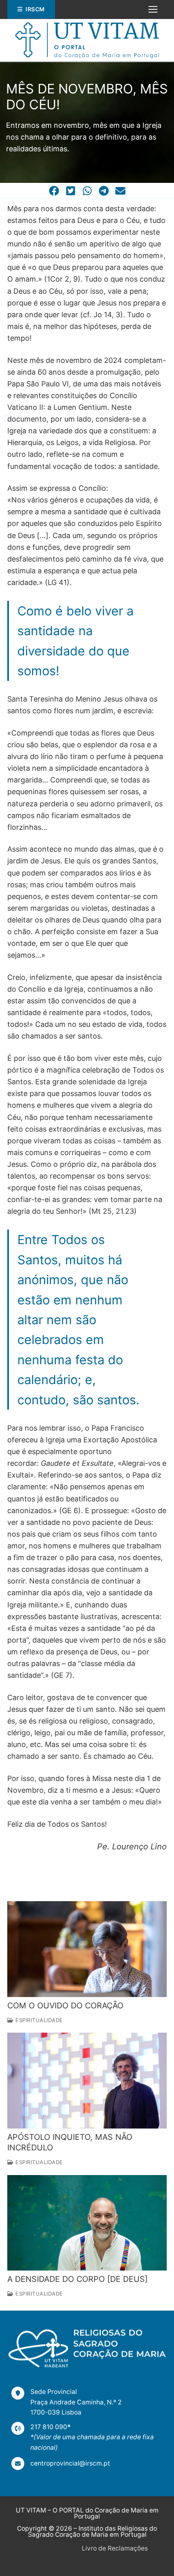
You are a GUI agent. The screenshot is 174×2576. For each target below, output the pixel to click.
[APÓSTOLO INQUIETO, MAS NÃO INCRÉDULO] (87, 2080)
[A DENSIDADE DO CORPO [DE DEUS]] (87, 2223)
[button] (54, 191)
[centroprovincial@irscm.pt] (61, 2464)
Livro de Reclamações (115, 2548)
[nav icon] (153, 10)
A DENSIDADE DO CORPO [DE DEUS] (77, 2279)
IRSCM (35, 9)
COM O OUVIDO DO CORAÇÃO (65, 2006)
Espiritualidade (38, 2020)
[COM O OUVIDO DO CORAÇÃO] (87, 1949)
